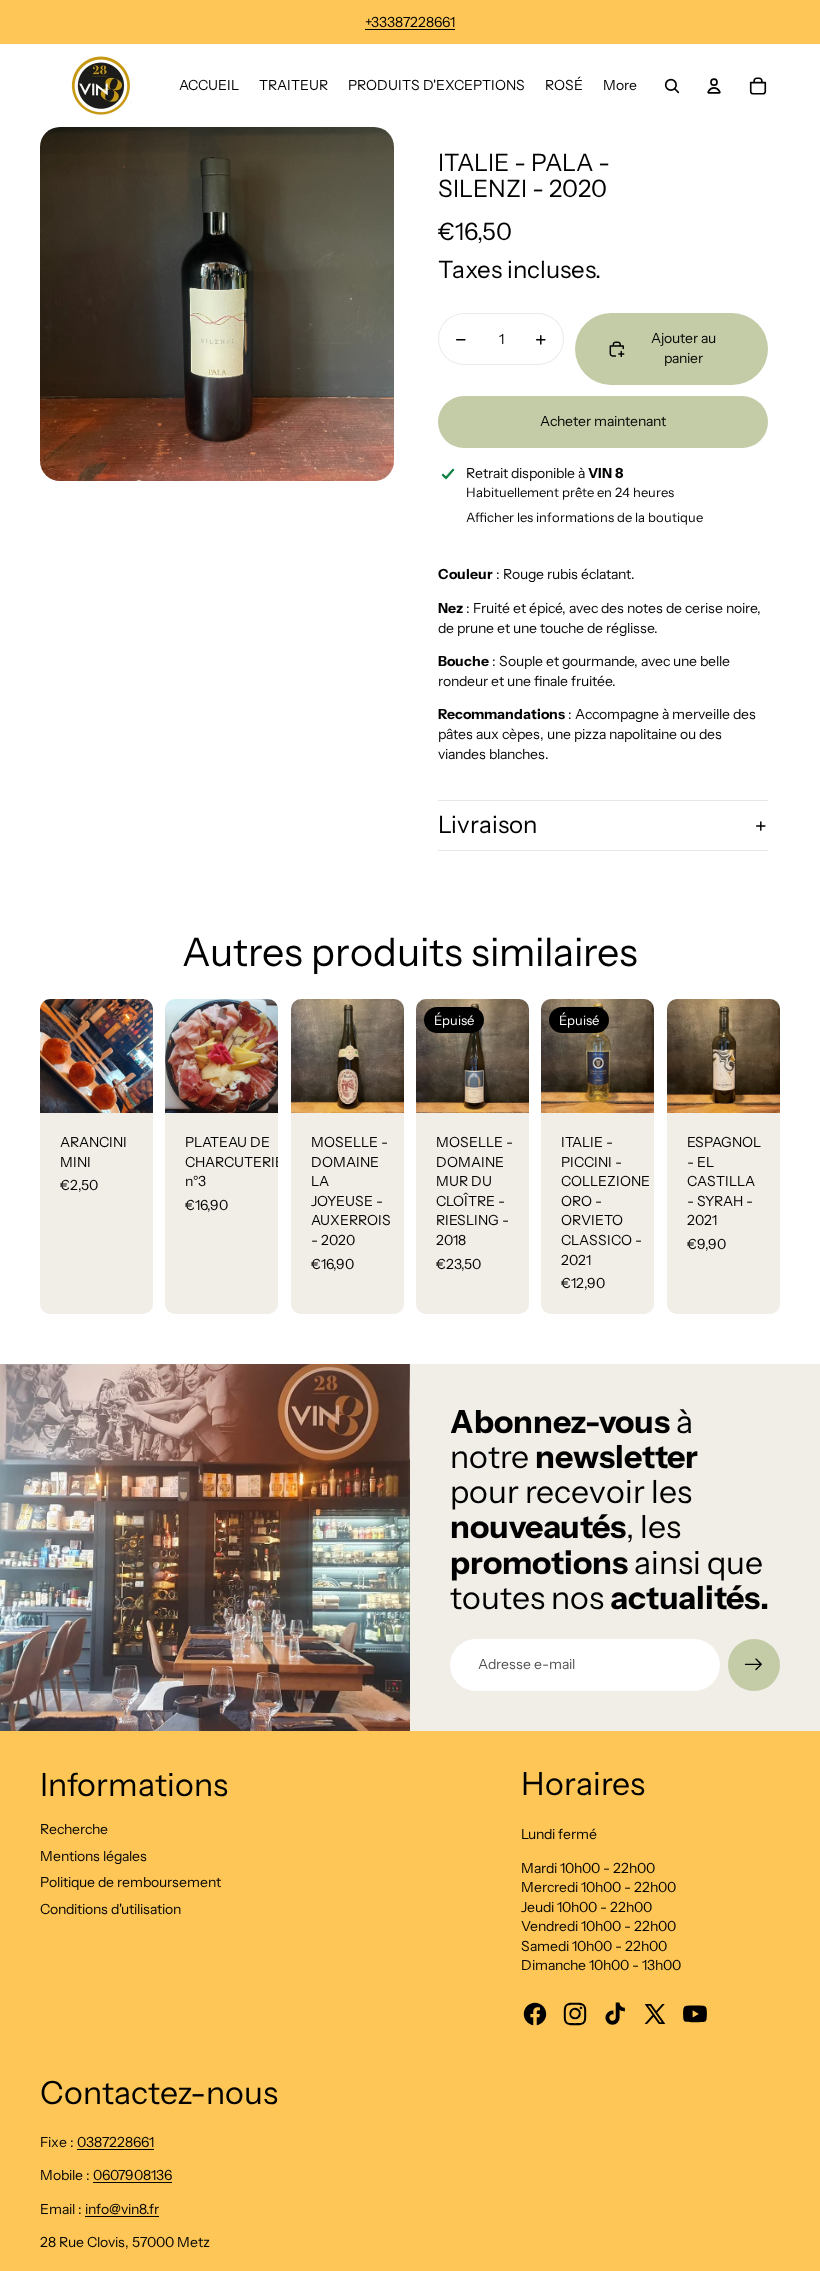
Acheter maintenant (603, 421)
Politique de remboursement (130, 1882)
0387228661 (115, 2142)
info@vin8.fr (122, 2209)
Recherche (74, 1829)
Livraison (487, 824)
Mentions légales (93, 1856)
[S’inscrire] (754, 1665)
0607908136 (132, 2175)
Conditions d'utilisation (110, 1909)
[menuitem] (209, 86)
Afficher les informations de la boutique (584, 517)
